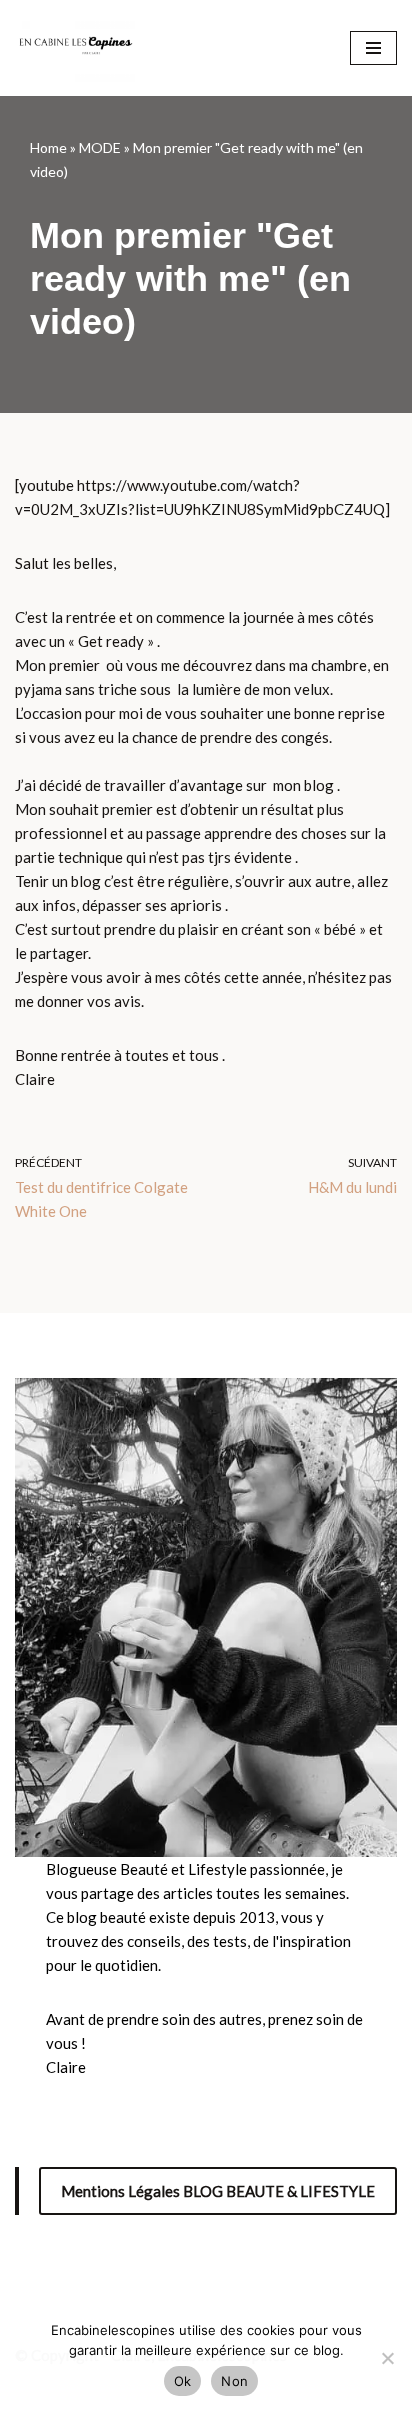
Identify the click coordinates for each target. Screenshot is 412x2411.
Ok (183, 2381)
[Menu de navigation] (373, 48)
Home (48, 147)
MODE (100, 147)
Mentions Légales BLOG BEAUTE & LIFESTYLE (218, 2191)
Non (234, 2381)
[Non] (387, 2358)
